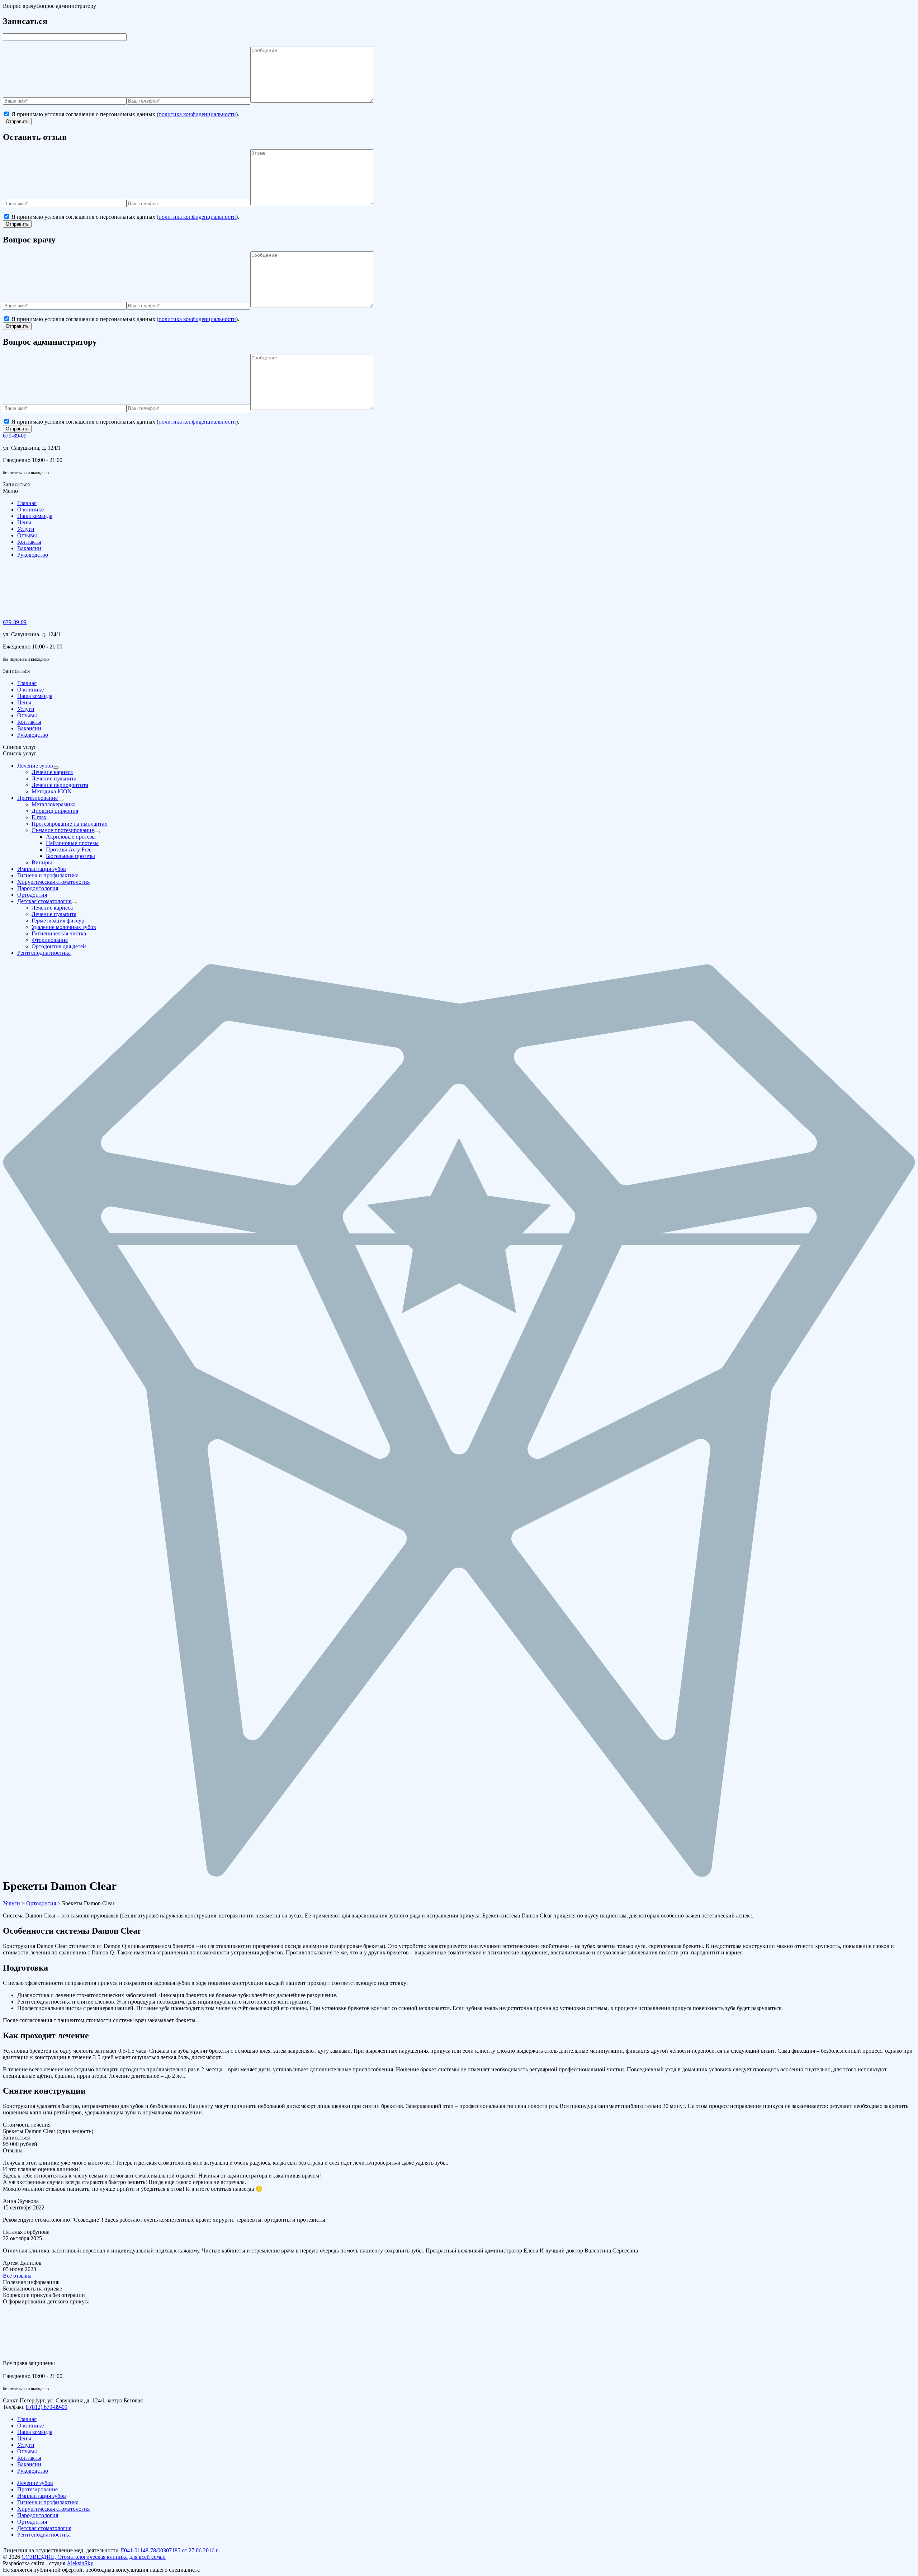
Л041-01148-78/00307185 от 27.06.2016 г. (170, 2550)
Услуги (26, 529)
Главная (27, 503)
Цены (24, 522)
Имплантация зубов (42, 2496)
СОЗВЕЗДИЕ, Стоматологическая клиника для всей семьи (94, 2557)
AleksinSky (80, 2563)
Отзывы (27, 535)
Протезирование (37, 2489)
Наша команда (35, 516)
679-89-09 (15, 436)
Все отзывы (17, 2276)
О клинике (30, 509)
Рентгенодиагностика (44, 2535)
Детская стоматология (44, 2528)
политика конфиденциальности (197, 114)
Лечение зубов (35, 2483)
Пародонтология (38, 2515)
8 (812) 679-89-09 (47, 2407)
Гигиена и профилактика (48, 2502)
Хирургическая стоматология (53, 2509)
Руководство (33, 555)
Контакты (29, 542)
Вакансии (29, 548)
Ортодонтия (32, 2522)
